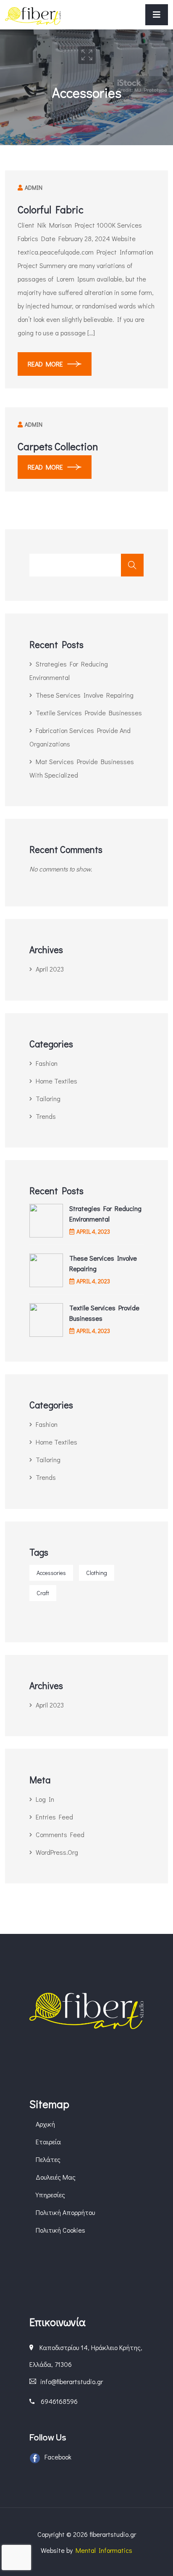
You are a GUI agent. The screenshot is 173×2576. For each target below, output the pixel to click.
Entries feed (54, 1817)
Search (132, 565)
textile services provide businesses (89, 713)
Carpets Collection (58, 446)
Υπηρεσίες (50, 2195)
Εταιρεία (48, 2142)
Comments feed (60, 1834)
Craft (43, 1593)
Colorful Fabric (51, 209)
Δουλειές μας (56, 2177)
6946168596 (59, 2401)
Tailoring (48, 1098)
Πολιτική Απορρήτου (65, 2212)
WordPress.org (57, 1852)
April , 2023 (93, 1231)
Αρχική (45, 2124)
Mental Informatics (104, 2550)
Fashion (47, 1063)
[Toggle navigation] (157, 15)
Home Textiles (56, 1081)
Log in (45, 1799)
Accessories (51, 1573)
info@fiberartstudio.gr (72, 2381)
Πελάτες (48, 2159)
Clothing (97, 1573)
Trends (46, 1116)
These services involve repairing (85, 695)
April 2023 (50, 969)
